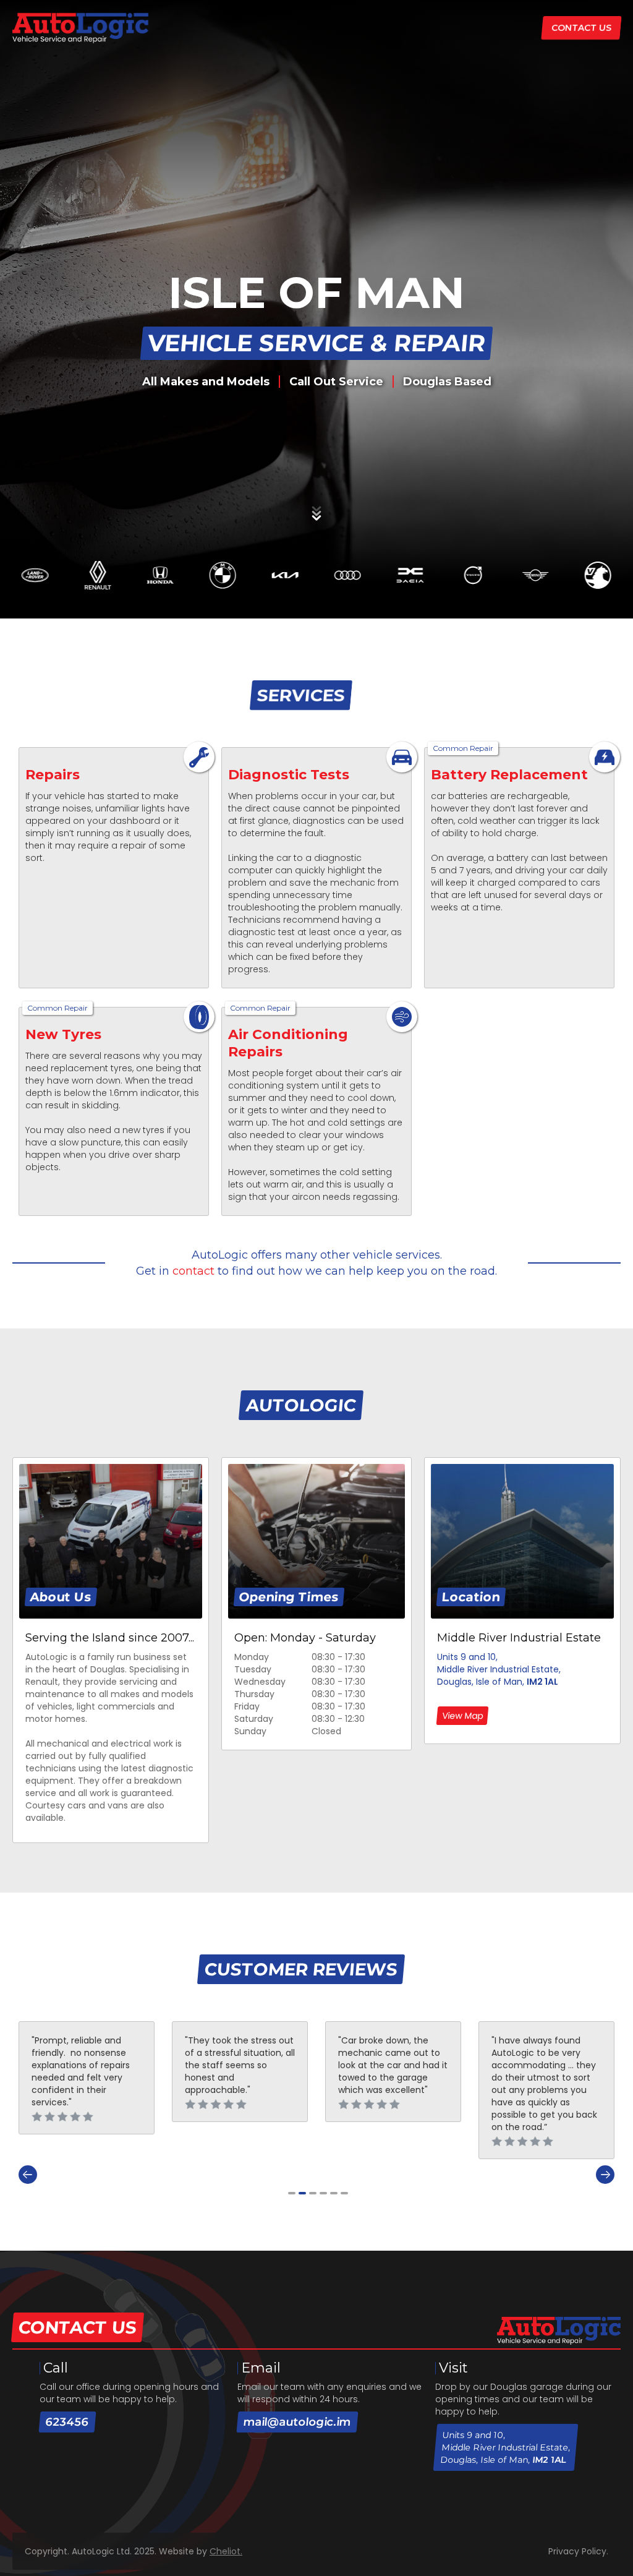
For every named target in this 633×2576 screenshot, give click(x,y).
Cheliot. (226, 2551)
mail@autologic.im (297, 2422)
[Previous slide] (28, 2175)
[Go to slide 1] (292, 2193)
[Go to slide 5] (334, 2193)
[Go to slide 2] (302, 2193)
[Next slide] (605, 2175)
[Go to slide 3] (313, 2193)
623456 (67, 2422)
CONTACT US (581, 28)
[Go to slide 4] (323, 2193)
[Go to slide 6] (344, 2193)
